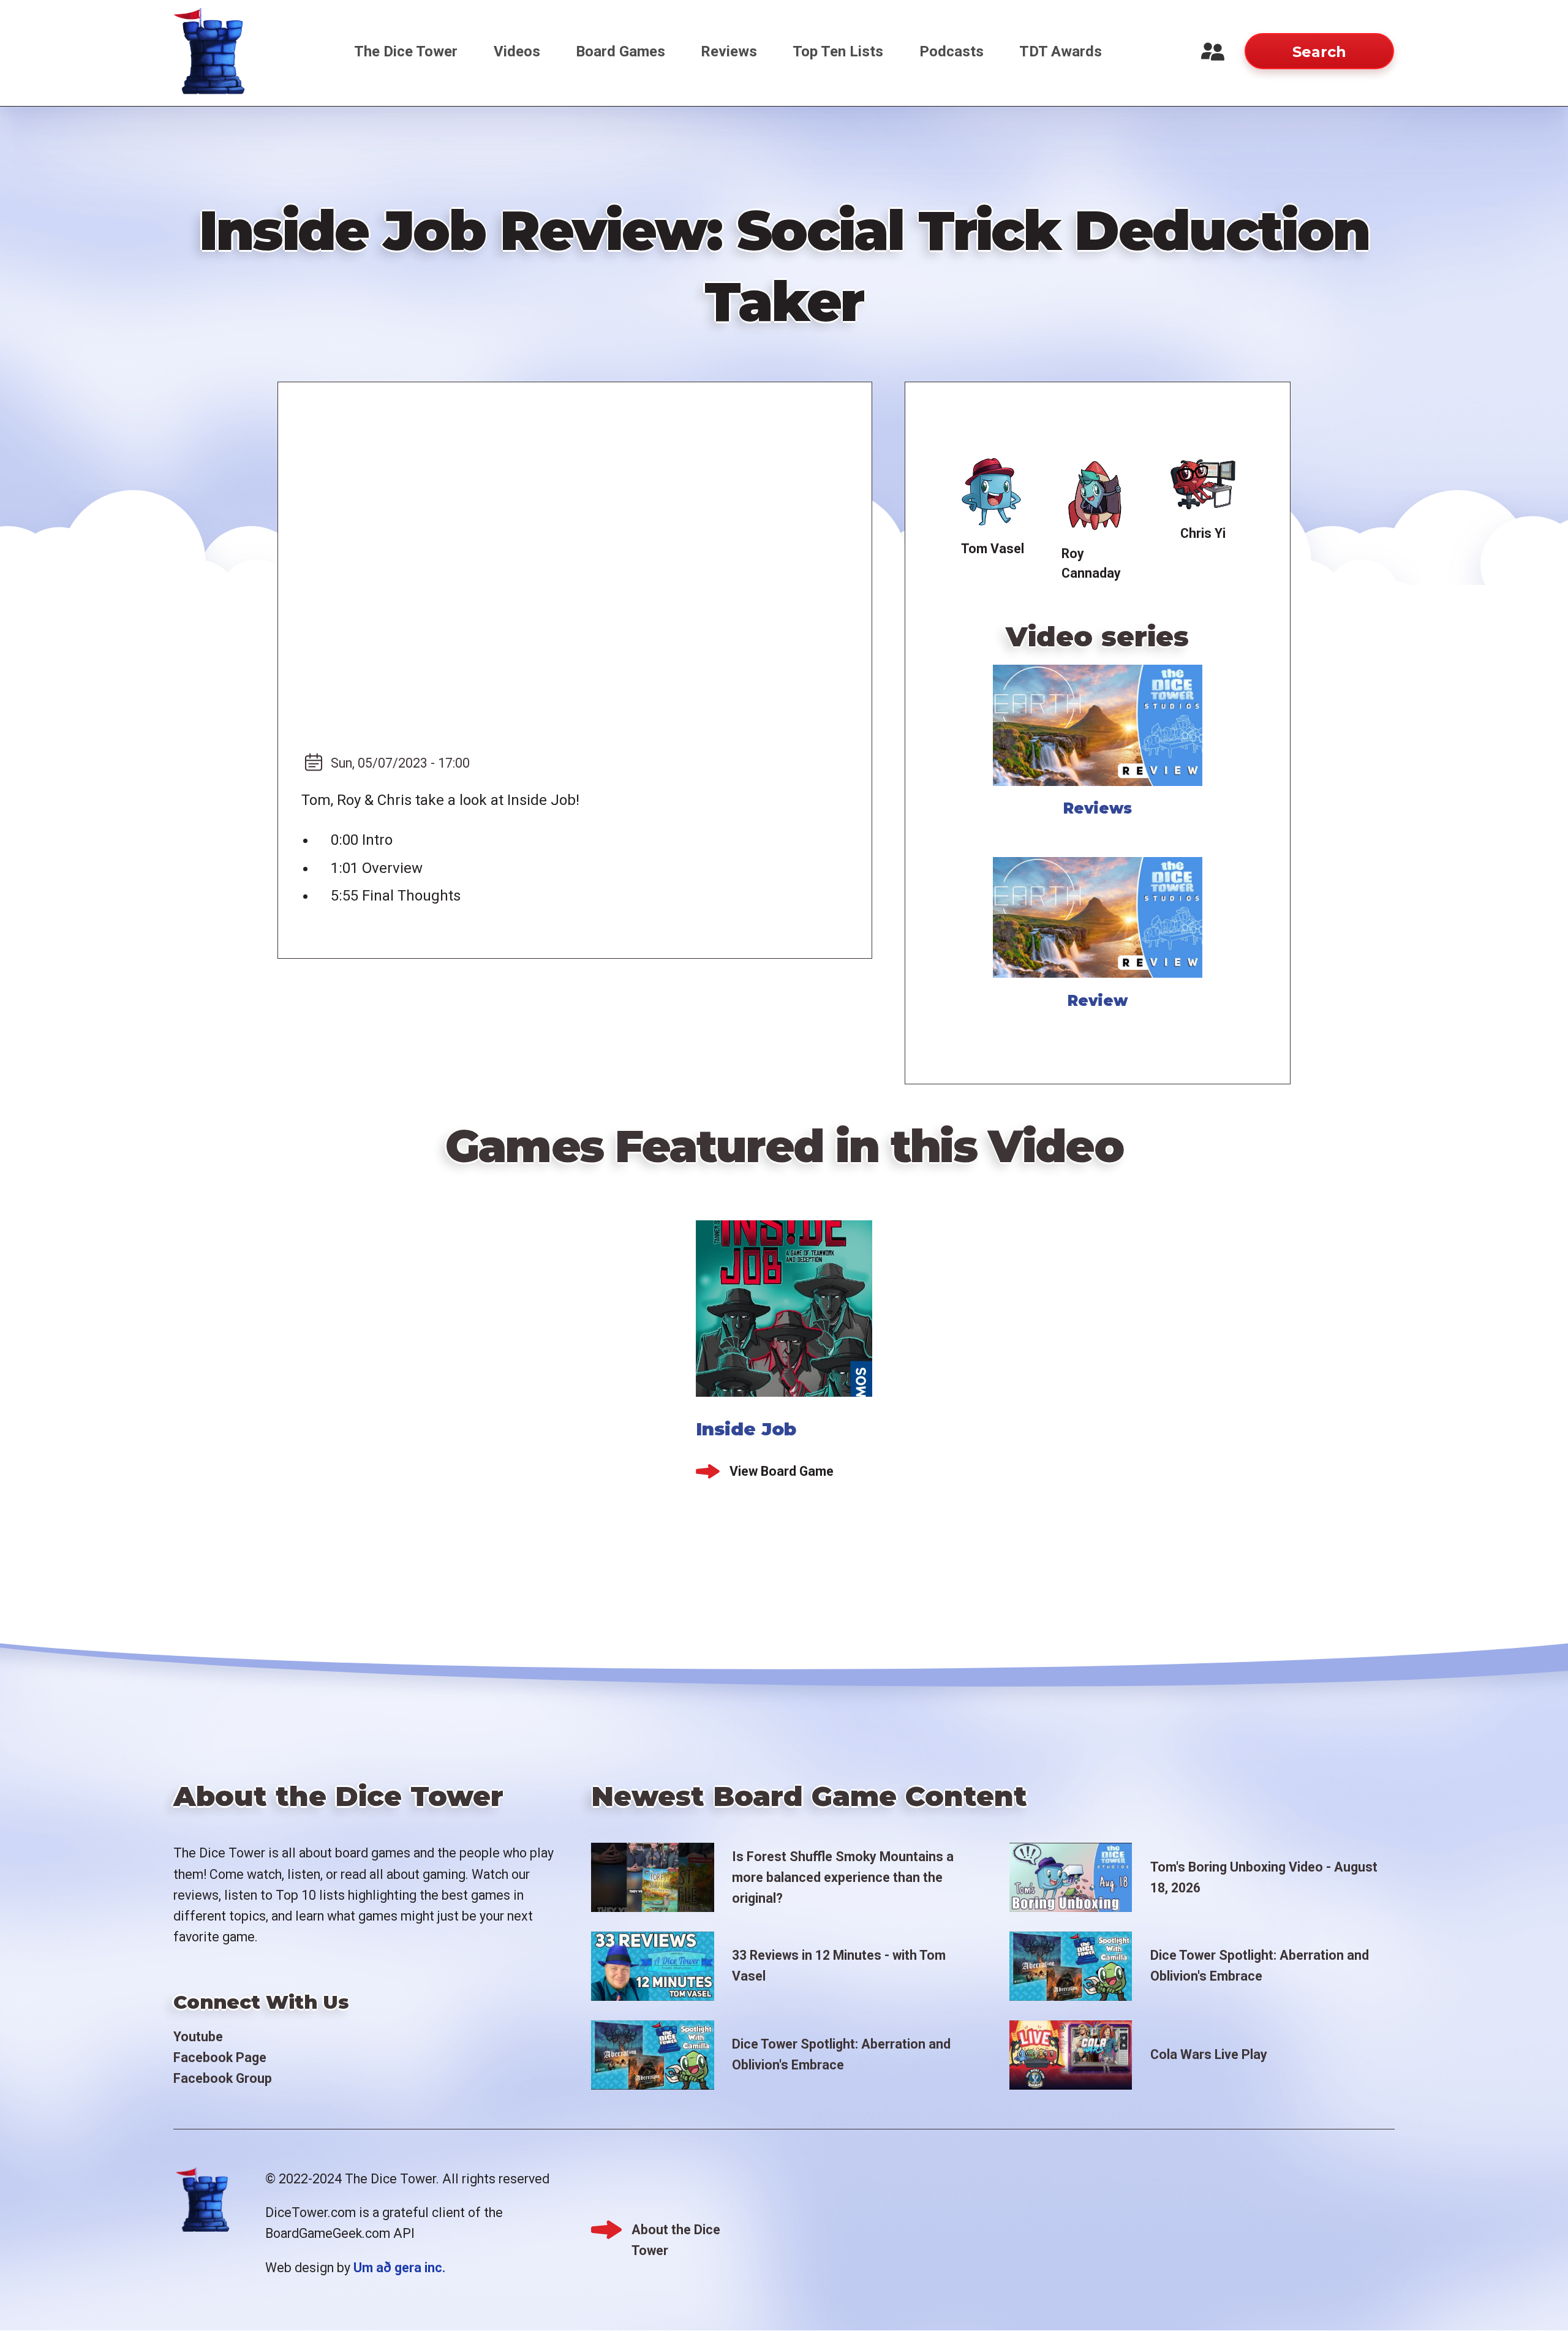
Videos (517, 51)
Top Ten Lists (838, 51)
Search (1319, 52)
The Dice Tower (406, 51)
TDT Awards (1061, 51)
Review (1098, 1001)
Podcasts (952, 51)
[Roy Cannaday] (1098, 495)
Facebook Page (220, 2057)
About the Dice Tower (676, 2231)
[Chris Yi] (1202, 485)
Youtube (198, 2037)
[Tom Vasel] (992, 493)
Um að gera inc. (399, 2268)
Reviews (729, 51)
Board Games (620, 51)
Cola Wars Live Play (1209, 2054)
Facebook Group (223, 2078)
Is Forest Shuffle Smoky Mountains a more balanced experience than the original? (843, 1877)
